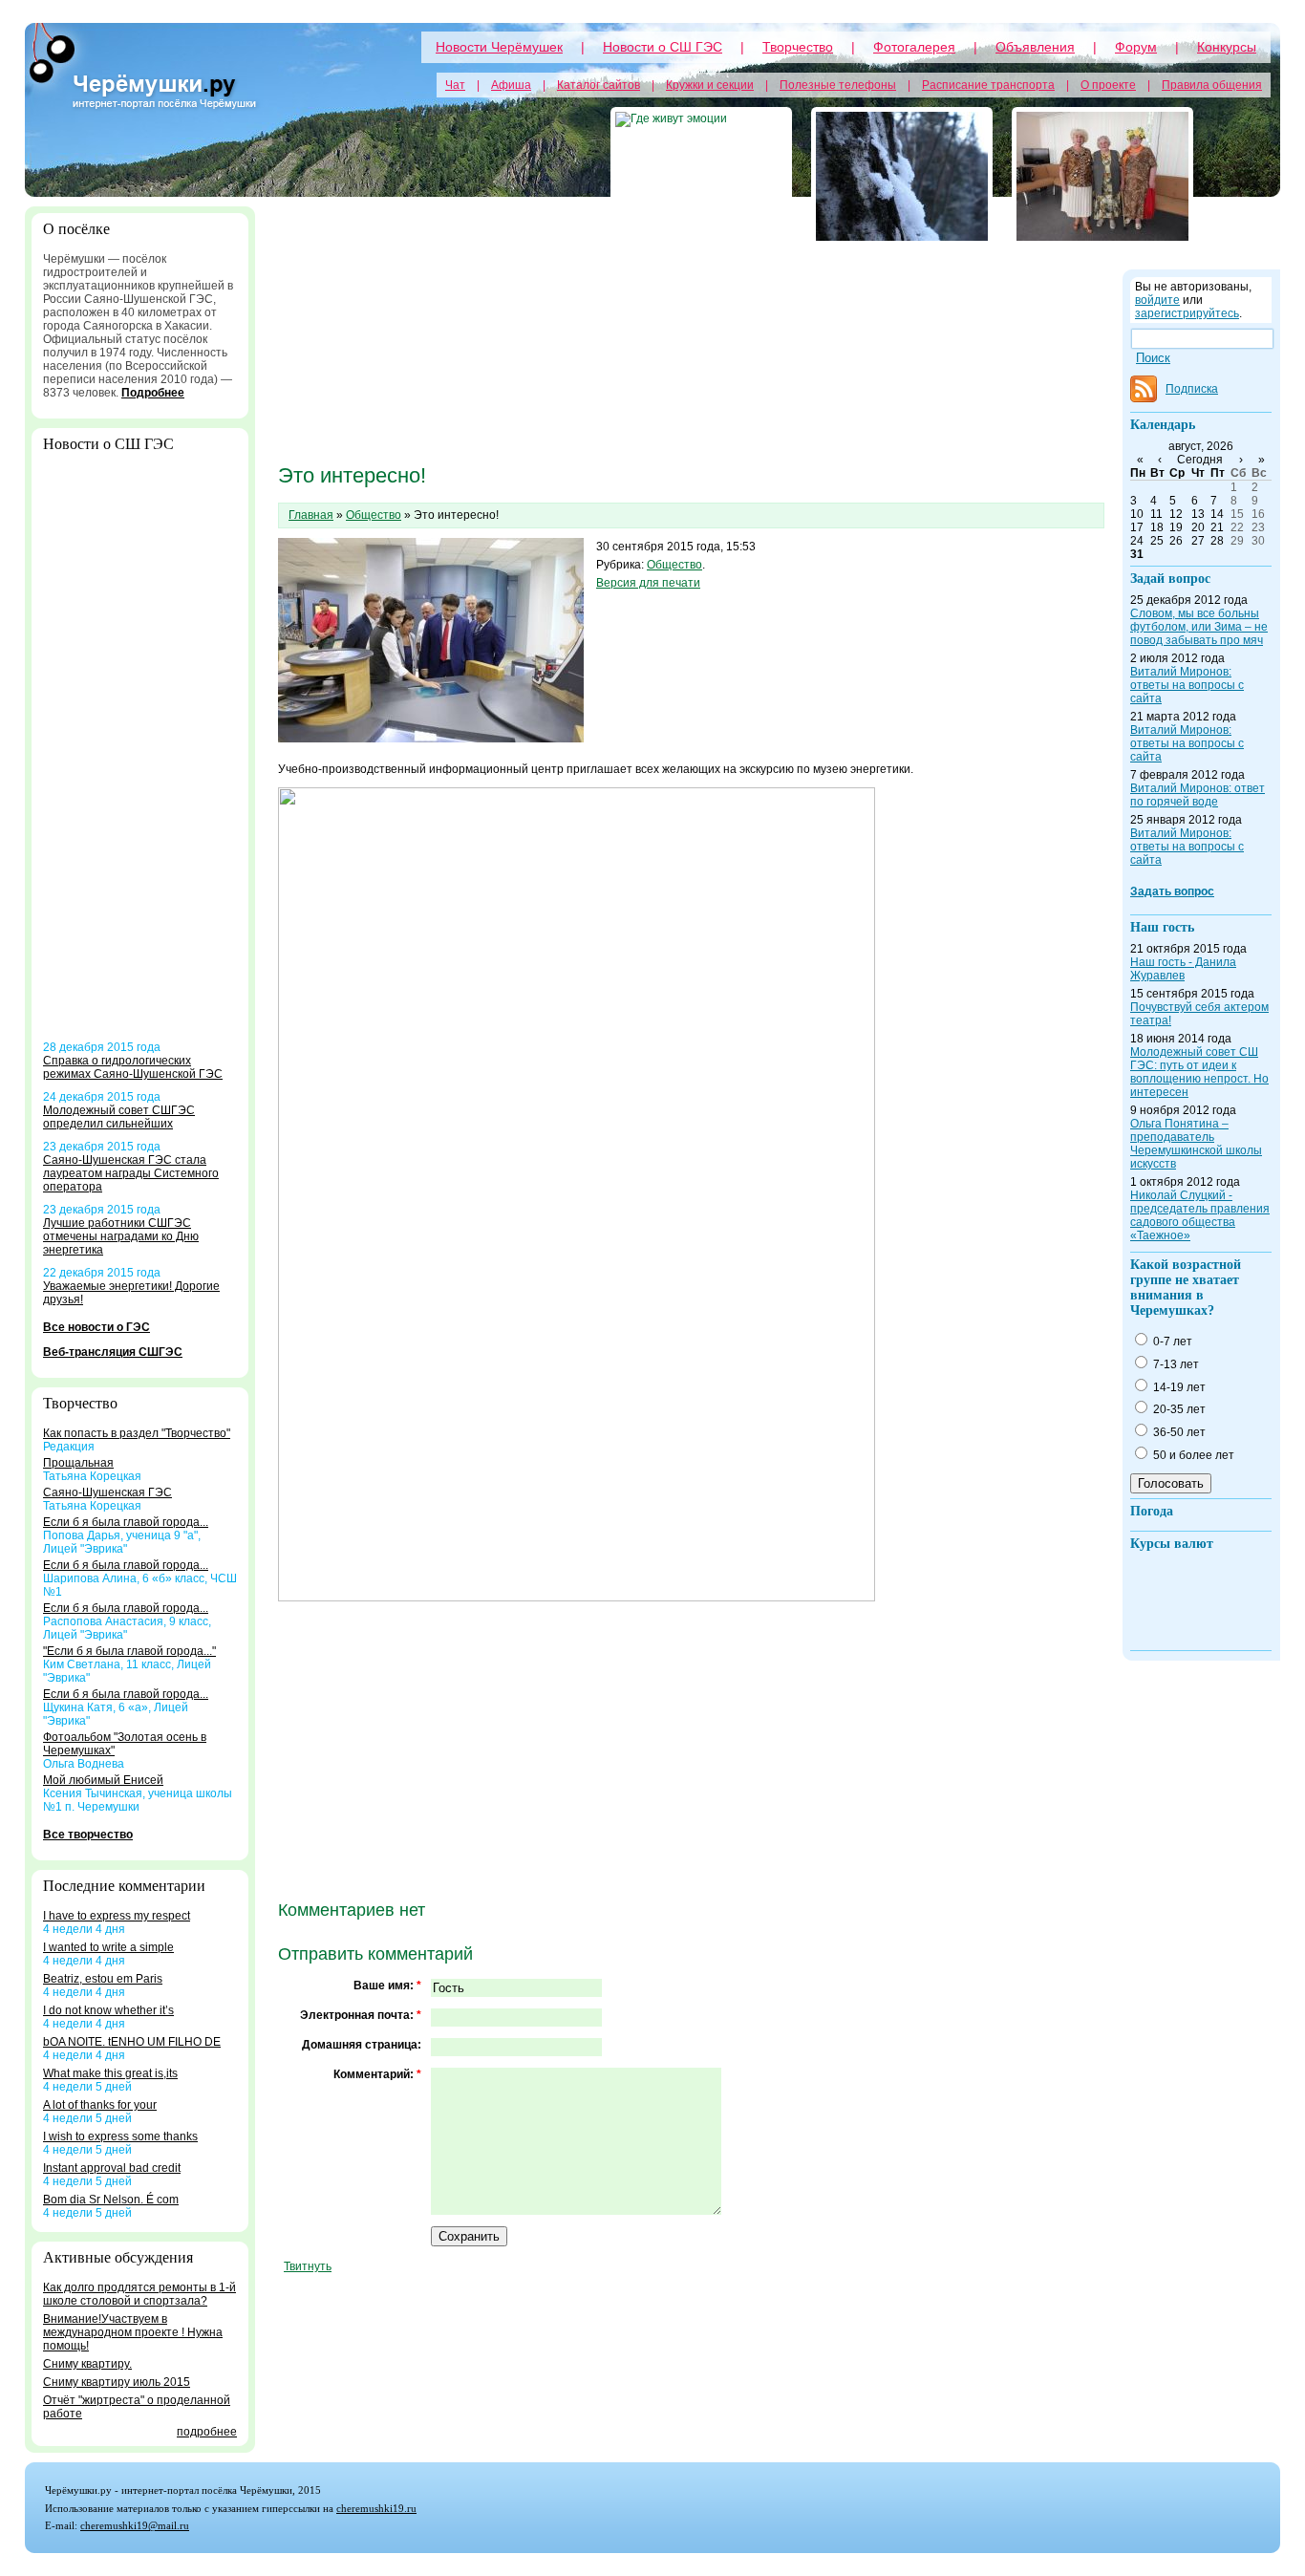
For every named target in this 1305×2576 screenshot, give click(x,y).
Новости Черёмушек (499, 47)
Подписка (1192, 389)
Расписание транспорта (988, 85)
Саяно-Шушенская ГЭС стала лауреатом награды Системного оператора (131, 1173)
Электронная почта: (361, 2015)
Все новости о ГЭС (96, 1327)
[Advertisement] (140, 754)
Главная (311, 515)
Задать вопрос (1172, 891)
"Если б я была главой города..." (129, 1651)
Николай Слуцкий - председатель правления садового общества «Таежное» (1200, 1215)
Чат (455, 85)
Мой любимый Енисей (103, 1780)
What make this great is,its (110, 2073)
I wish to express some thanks (120, 2136)
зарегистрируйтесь (1187, 313)
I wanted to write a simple (108, 1947)
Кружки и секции (710, 85)
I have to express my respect (117, 1916)
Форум (1136, 47)
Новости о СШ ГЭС (663, 47)
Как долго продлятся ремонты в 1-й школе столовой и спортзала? (139, 2294)
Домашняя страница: (362, 2045)
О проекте (1108, 85)
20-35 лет (1178, 1409)
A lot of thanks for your (100, 2105)
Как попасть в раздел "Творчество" (137, 1433)
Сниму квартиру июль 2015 (117, 2382)
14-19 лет (1178, 1387)
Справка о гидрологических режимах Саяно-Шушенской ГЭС (133, 1067)
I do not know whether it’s (108, 2010)
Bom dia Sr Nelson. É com (111, 2200)
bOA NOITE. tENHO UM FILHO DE (132, 2042)
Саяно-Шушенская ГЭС (107, 1492)
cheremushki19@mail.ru (135, 2525)
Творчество (798, 47)
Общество (374, 515)
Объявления (1035, 47)
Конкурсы (1227, 47)
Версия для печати (648, 583)
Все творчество (88, 1835)
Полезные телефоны (838, 85)
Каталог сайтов (599, 85)
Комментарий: (377, 2074)
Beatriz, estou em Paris (103, 1979)
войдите (1157, 300)
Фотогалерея (914, 47)
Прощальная (78, 1463)
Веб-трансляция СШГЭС (113, 1352)
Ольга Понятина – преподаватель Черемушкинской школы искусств (1196, 1144)
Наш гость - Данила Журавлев (1183, 969)
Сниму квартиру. (87, 2364)
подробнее (207, 2432)
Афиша (511, 85)
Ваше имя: (387, 1986)
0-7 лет (1171, 1342)
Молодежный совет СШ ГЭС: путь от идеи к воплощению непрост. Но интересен (1199, 1072)
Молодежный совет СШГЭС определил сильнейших (119, 1117)
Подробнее (153, 393)
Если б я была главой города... (126, 1522)
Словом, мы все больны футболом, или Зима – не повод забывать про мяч (1199, 627)
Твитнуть (308, 2266)
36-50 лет (1178, 1432)
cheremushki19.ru (376, 2508)
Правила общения (1212, 85)
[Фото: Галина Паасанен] (1102, 176)
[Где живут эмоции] (701, 176)
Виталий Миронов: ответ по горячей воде (1198, 795)
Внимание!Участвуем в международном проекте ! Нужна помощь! (133, 2332)
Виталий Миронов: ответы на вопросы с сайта (1187, 685)
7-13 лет (1175, 1364)
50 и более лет (1192, 1455)
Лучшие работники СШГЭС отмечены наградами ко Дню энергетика (121, 1236)
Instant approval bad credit (112, 2168)
